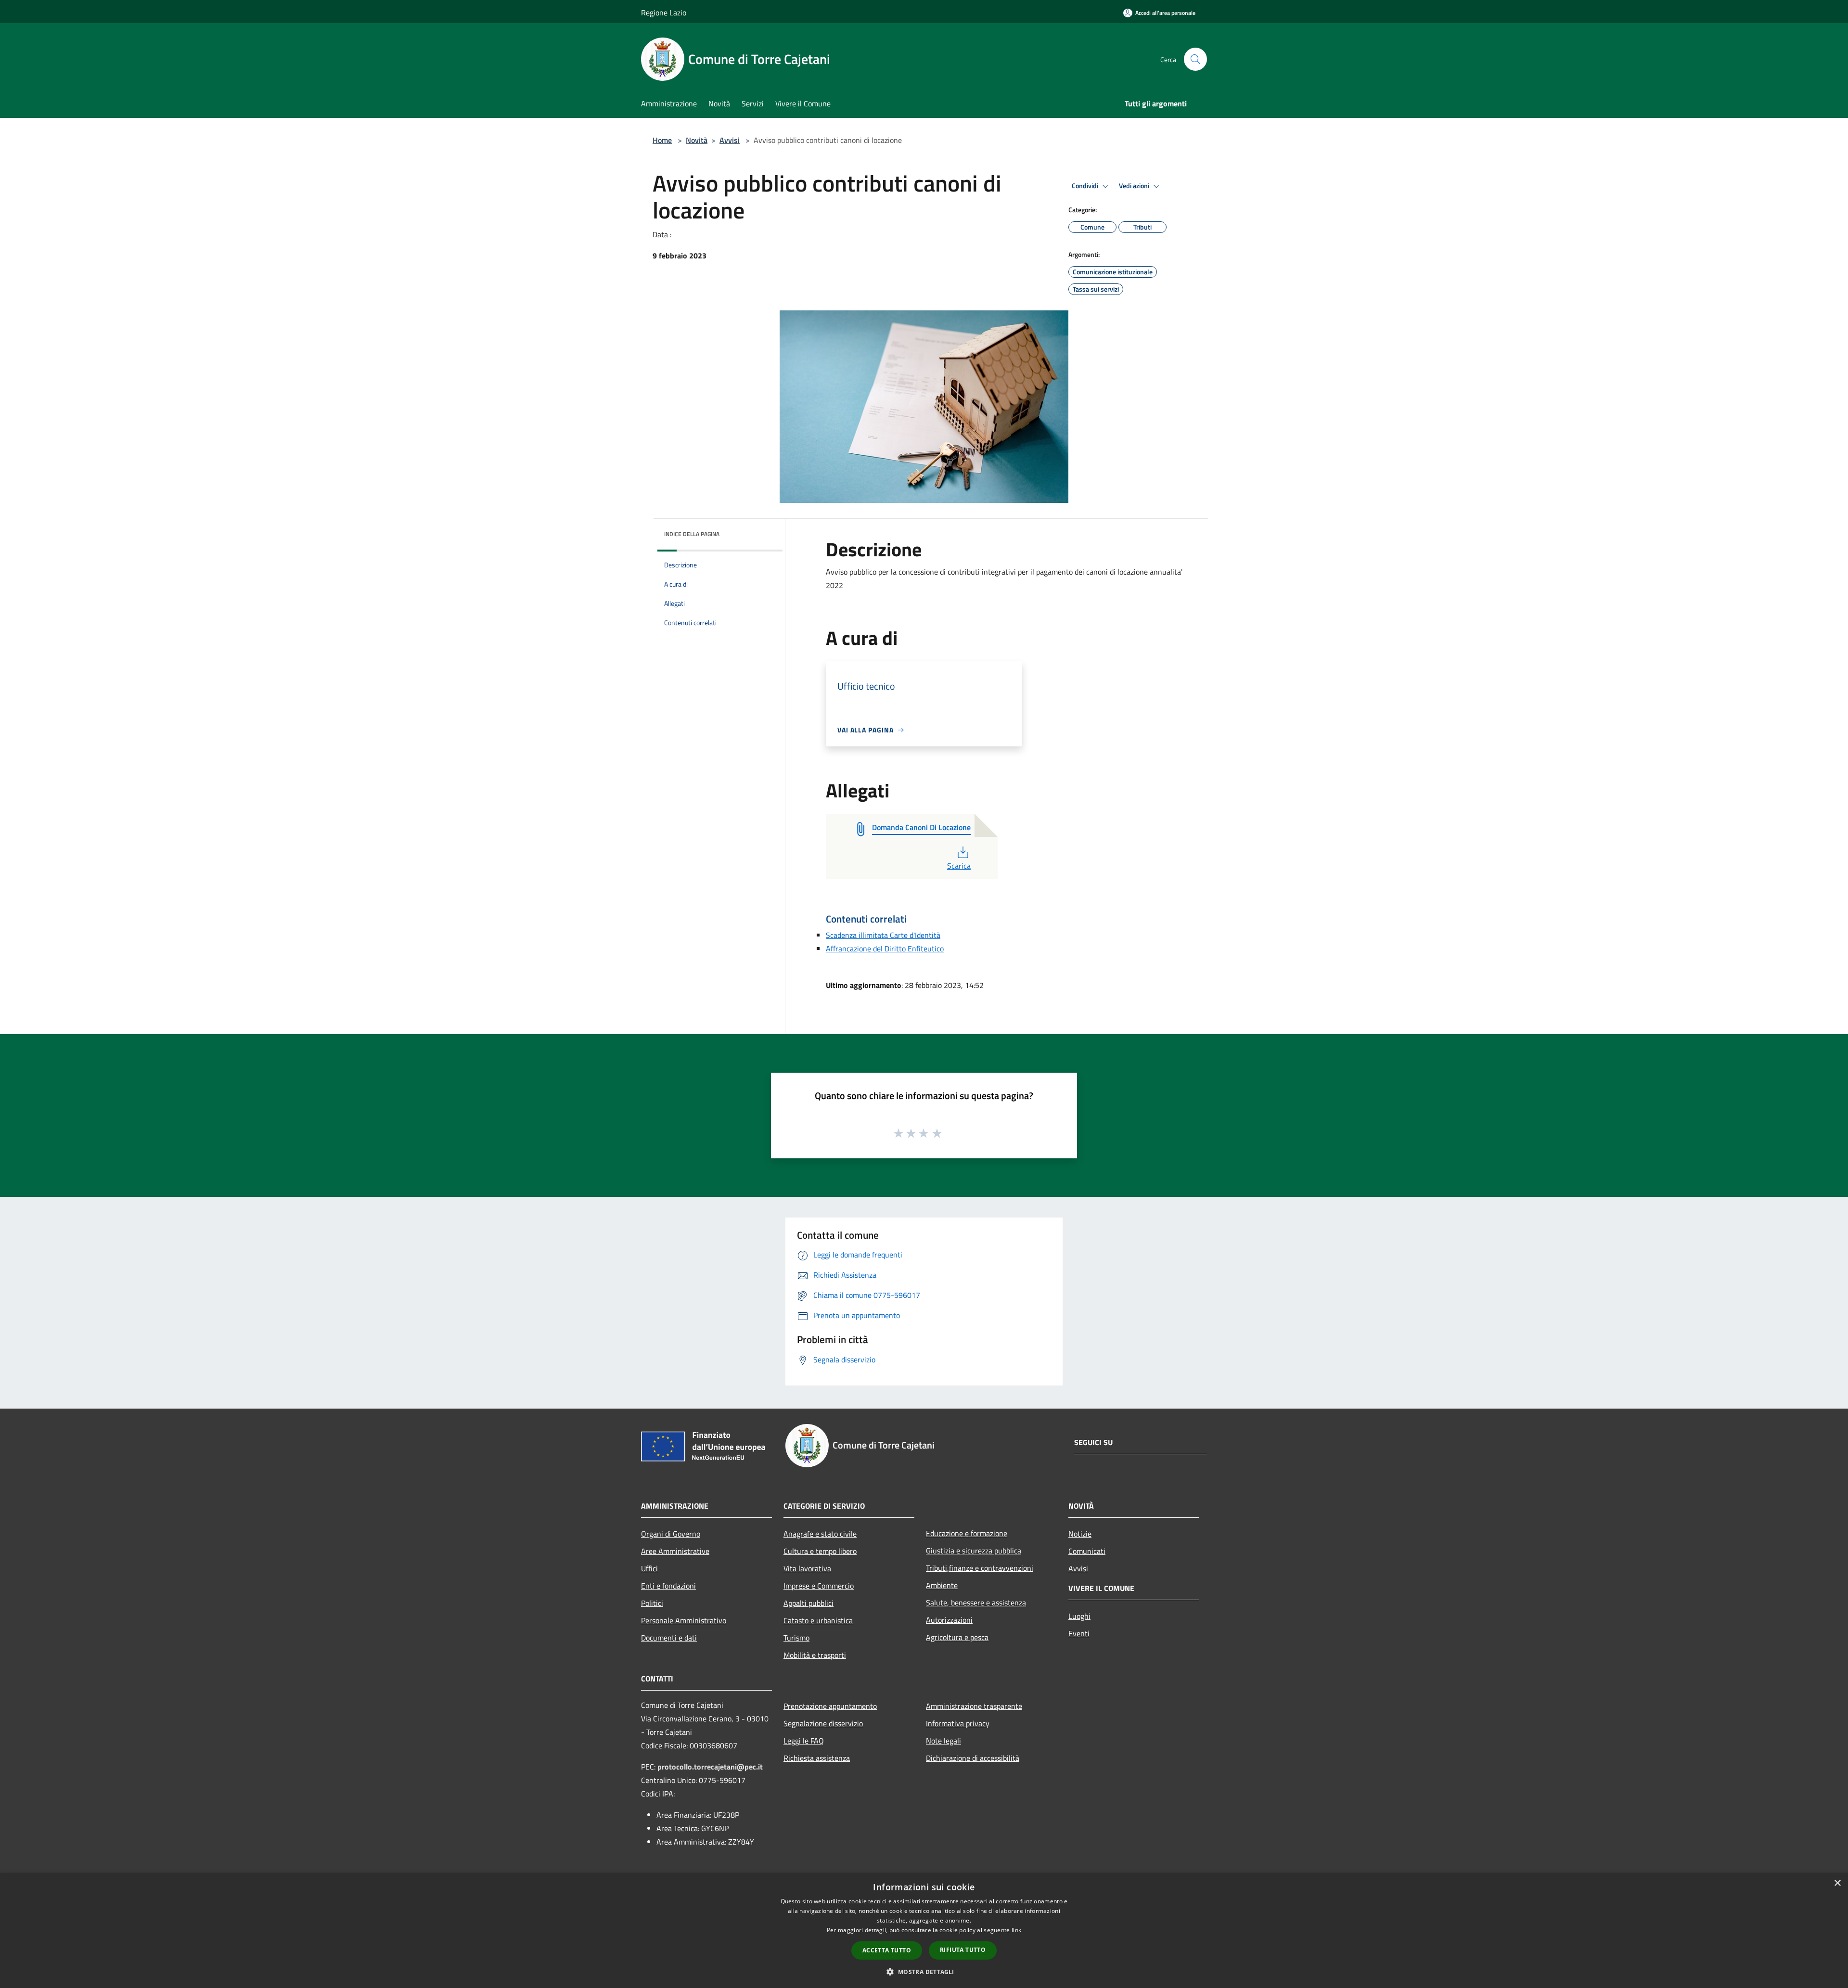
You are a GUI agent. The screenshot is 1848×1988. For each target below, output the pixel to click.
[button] (924, 1972)
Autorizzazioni (949, 1620)
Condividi (1086, 186)
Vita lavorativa (807, 1568)
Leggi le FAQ (804, 1741)
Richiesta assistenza (817, 1758)
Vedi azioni (1135, 186)
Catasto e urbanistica (818, 1620)
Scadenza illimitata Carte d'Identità (883, 935)
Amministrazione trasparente (974, 1706)
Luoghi (1079, 1616)
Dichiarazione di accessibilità (973, 1758)
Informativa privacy (958, 1723)
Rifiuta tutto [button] (963, 1950)
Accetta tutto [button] (887, 1950)
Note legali (943, 1741)
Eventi (1079, 1633)
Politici (652, 1603)
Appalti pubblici (808, 1603)
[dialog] (924, 1930)
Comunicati (1087, 1551)
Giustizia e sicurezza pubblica (974, 1551)
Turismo (796, 1638)
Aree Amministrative (675, 1551)
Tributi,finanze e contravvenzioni (980, 1568)
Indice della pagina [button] (692, 534)
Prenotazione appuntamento (830, 1706)
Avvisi (730, 140)
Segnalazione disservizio (823, 1723)
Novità (697, 140)
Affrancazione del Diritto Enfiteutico (885, 949)
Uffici (649, 1568)
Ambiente (942, 1585)
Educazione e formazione (967, 1533)
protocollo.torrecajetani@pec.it (710, 1767)
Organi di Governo (671, 1534)
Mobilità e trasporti (815, 1655)
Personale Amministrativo (684, 1620)
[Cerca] (1195, 59)
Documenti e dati (669, 1638)
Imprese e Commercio (819, 1586)
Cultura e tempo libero (820, 1551)
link (1016, 1930)
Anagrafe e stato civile (820, 1534)
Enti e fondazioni (668, 1586)
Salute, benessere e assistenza (976, 1603)
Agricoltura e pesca (957, 1637)
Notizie (1080, 1534)
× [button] (1837, 1883)
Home (662, 140)
